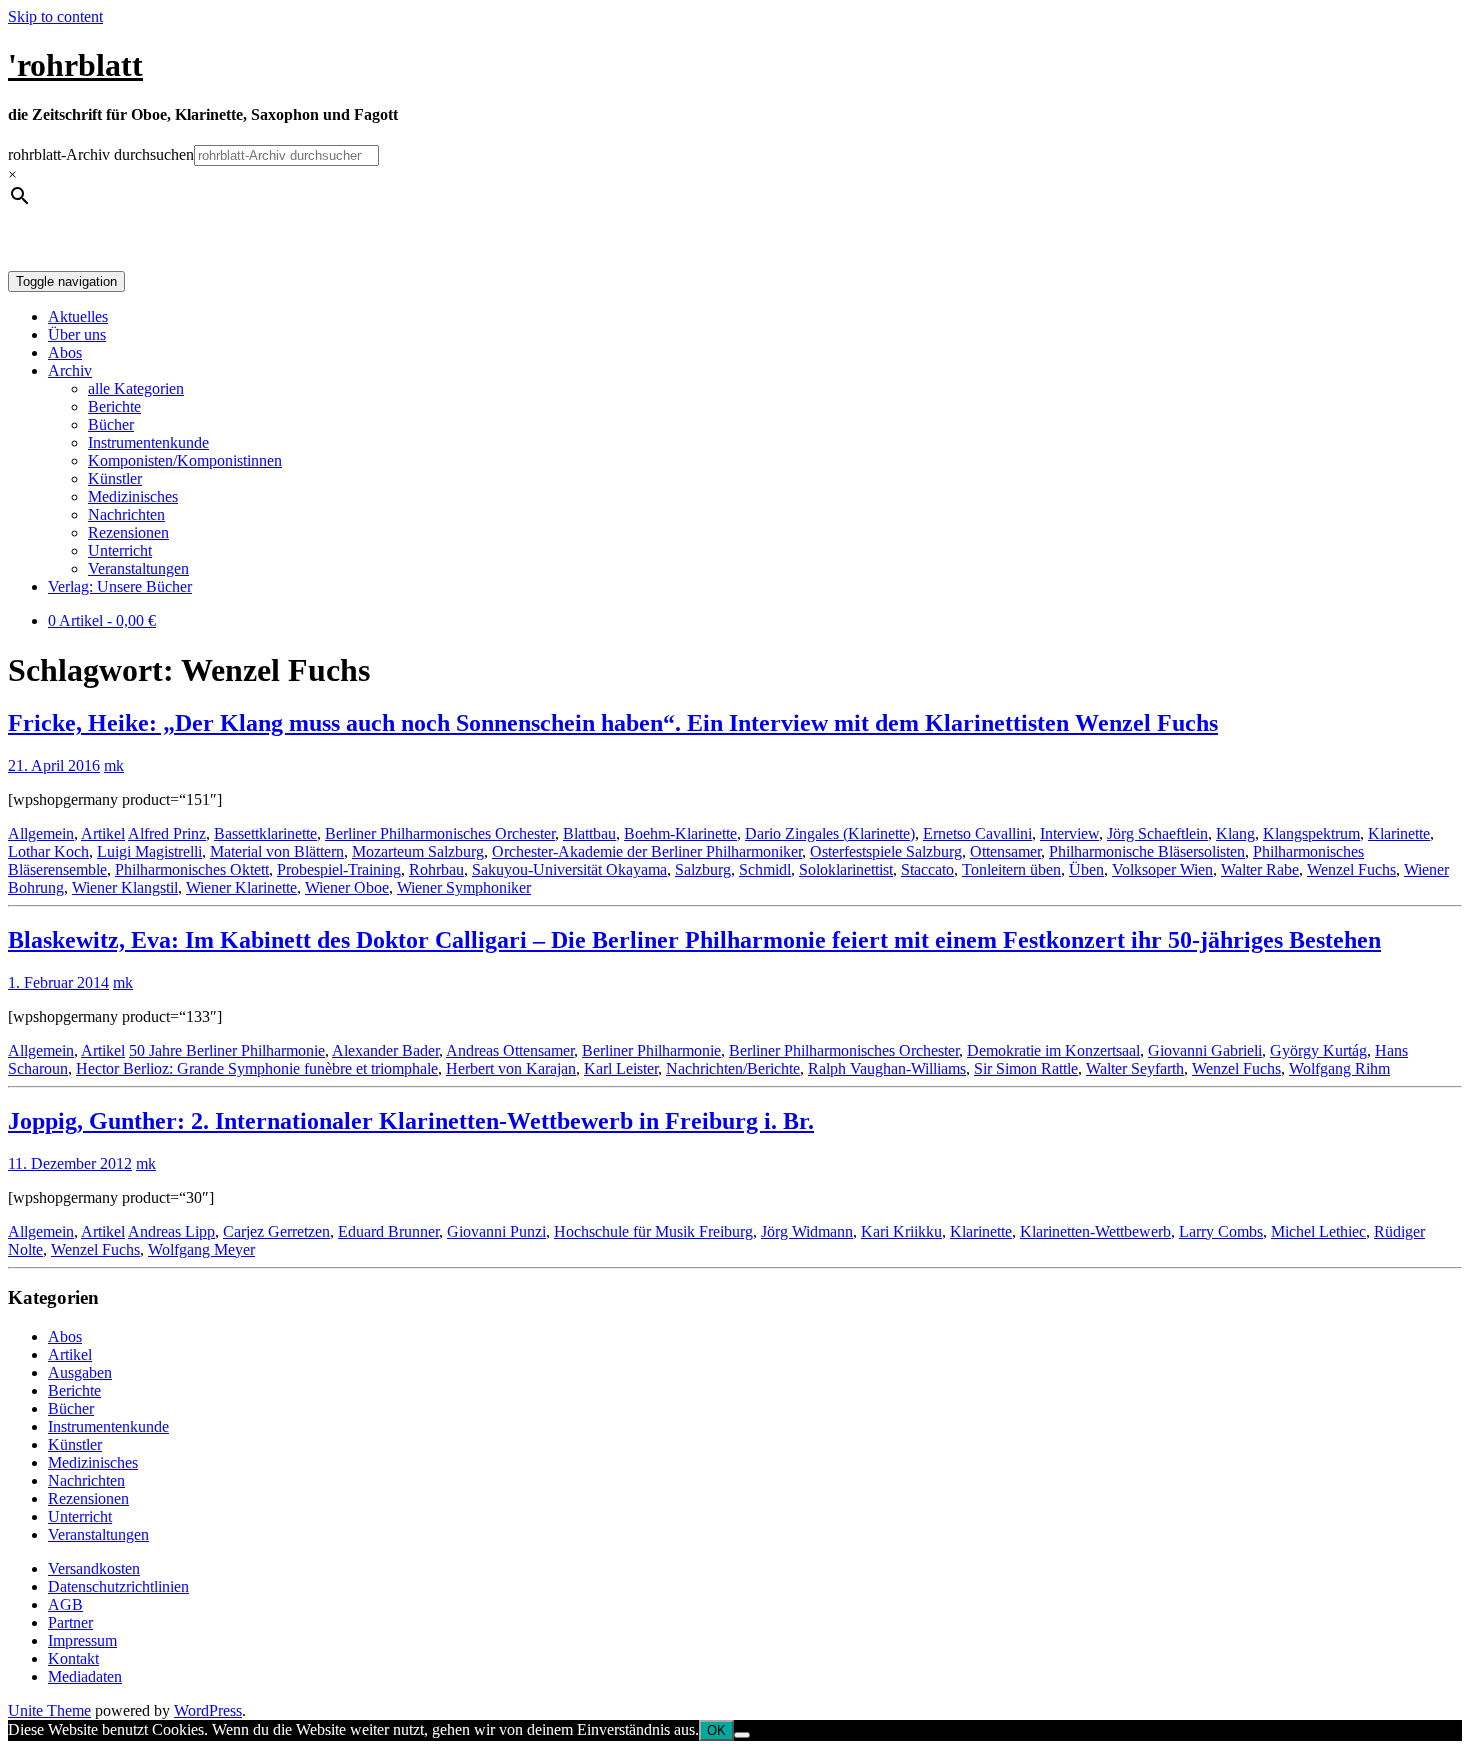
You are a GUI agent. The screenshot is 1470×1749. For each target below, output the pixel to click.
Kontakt (73, 1658)
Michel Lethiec (1318, 1231)
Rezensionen (128, 532)
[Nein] (742, 1735)
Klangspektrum (1311, 833)
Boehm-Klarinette (680, 833)
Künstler (115, 478)
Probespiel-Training (339, 869)
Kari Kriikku (901, 1231)
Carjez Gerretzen (276, 1231)
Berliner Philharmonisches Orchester (440, 833)
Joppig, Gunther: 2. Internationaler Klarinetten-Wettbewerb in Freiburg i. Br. (411, 1121)
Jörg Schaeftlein (1157, 833)
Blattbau (589, 833)
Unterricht (120, 550)
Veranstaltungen (138, 568)
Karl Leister (621, 1068)
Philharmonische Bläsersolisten (1147, 851)
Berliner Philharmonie (651, 1050)
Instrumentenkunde (148, 442)
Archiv (70, 370)
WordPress (208, 1710)
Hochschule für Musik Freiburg (653, 1231)
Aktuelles (78, 316)
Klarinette (1399, 833)
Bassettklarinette (265, 833)
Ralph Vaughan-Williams (887, 1068)
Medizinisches (133, 496)
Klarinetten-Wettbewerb (1095, 1231)
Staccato (927, 869)
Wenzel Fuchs (1351, 869)
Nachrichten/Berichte (733, 1068)
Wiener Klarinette (241, 887)
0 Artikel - (102, 620)
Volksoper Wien (1162, 869)
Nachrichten (126, 514)
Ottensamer (1005, 851)
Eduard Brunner (388, 1231)
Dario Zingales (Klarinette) (830, 833)
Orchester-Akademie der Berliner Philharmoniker (647, 851)
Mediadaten (85, 1676)
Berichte (114, 406)
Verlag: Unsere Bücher (120, 586)
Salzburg (703, 869)
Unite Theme (49, 1710)
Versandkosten (94, 1568)
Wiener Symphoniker (464, 887)
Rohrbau (436, 869)
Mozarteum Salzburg (418, 851)
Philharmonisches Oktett (192, 869)
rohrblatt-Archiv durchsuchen (101, 154)
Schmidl (765, 869)
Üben (1086, 869)
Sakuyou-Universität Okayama (569, 869)
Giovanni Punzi (496, 1231)
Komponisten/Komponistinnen (185, 460)
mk (114, 765)
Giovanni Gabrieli (1205, 1050)
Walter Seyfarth (1135, 1068)
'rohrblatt (75, 65)
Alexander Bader (385, 1050)
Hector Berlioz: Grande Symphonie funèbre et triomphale (257, 1068)
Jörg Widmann (807, 1231)
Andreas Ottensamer (510, 1050)
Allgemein (41, 833)
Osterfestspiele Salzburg (886, 851)
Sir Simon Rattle (1026, 1068)
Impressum (82, 1640)
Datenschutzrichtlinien (118, 1586)
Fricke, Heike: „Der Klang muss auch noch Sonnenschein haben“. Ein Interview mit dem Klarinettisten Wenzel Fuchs (613, 723)
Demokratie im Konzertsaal (1053, 1050)
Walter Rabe (1260, 869)
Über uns (77, 334)
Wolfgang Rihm (1339, 1068)
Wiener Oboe (347, 887)
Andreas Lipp (171, 1231)
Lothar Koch (48, 851)
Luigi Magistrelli (149, 851)
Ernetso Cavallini (977, 833)
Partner (70, 1622)
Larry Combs (1221, 1231)
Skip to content (55, 16)
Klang (1235, 833)
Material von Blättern (277, 851)
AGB (65, 1604)
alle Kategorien (136, 388)
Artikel (103, 833)
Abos (65, 352)
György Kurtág (1318, 1050)
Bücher (111, 424)
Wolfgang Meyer (201, 1249)
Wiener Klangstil (125, 887)
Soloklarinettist (846, 869)
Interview (1069, 833)
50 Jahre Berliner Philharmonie (227, 1050)
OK (716, 1730)
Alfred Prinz (167, 833)
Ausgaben (80, 1372)
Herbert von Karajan (511, 1068)
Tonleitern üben (1011, 869)
